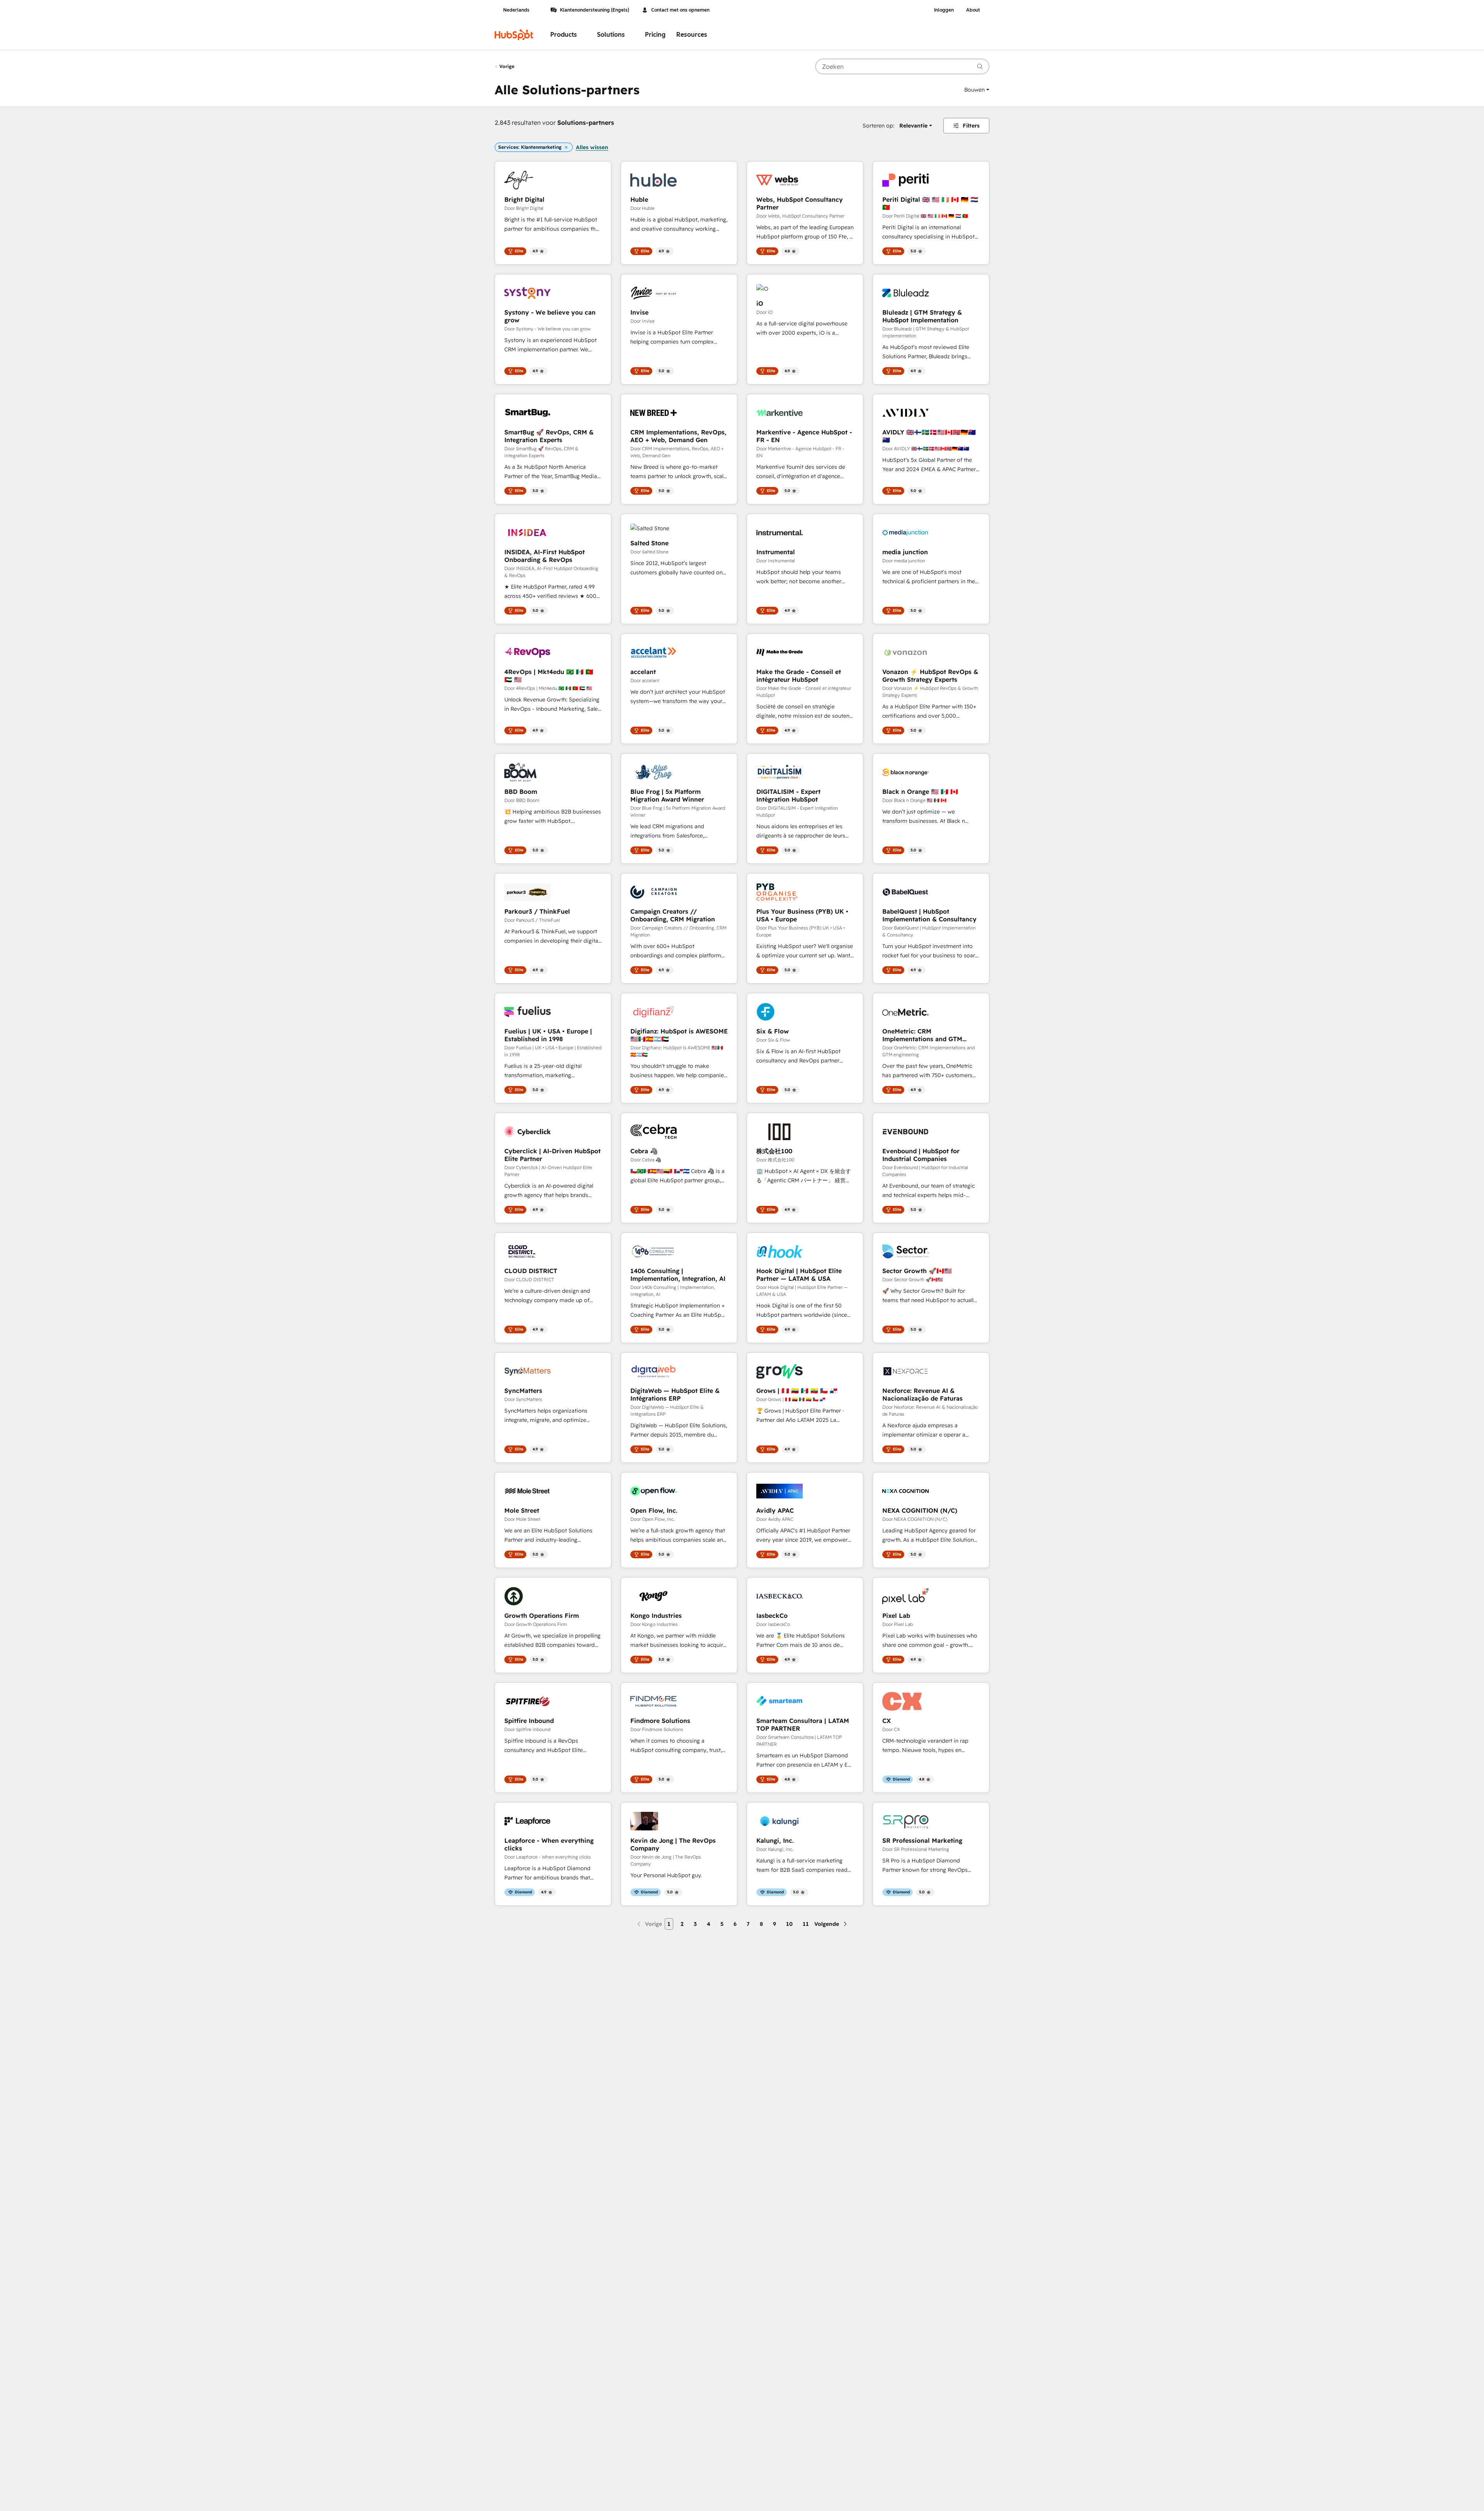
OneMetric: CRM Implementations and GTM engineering (922, 1035)
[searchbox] (902, 66)
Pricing (655, 35)
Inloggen (944, 10)
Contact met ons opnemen (680, 10)
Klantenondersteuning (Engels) (595, 10)
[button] (977, 90)
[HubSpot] (514, 35)
